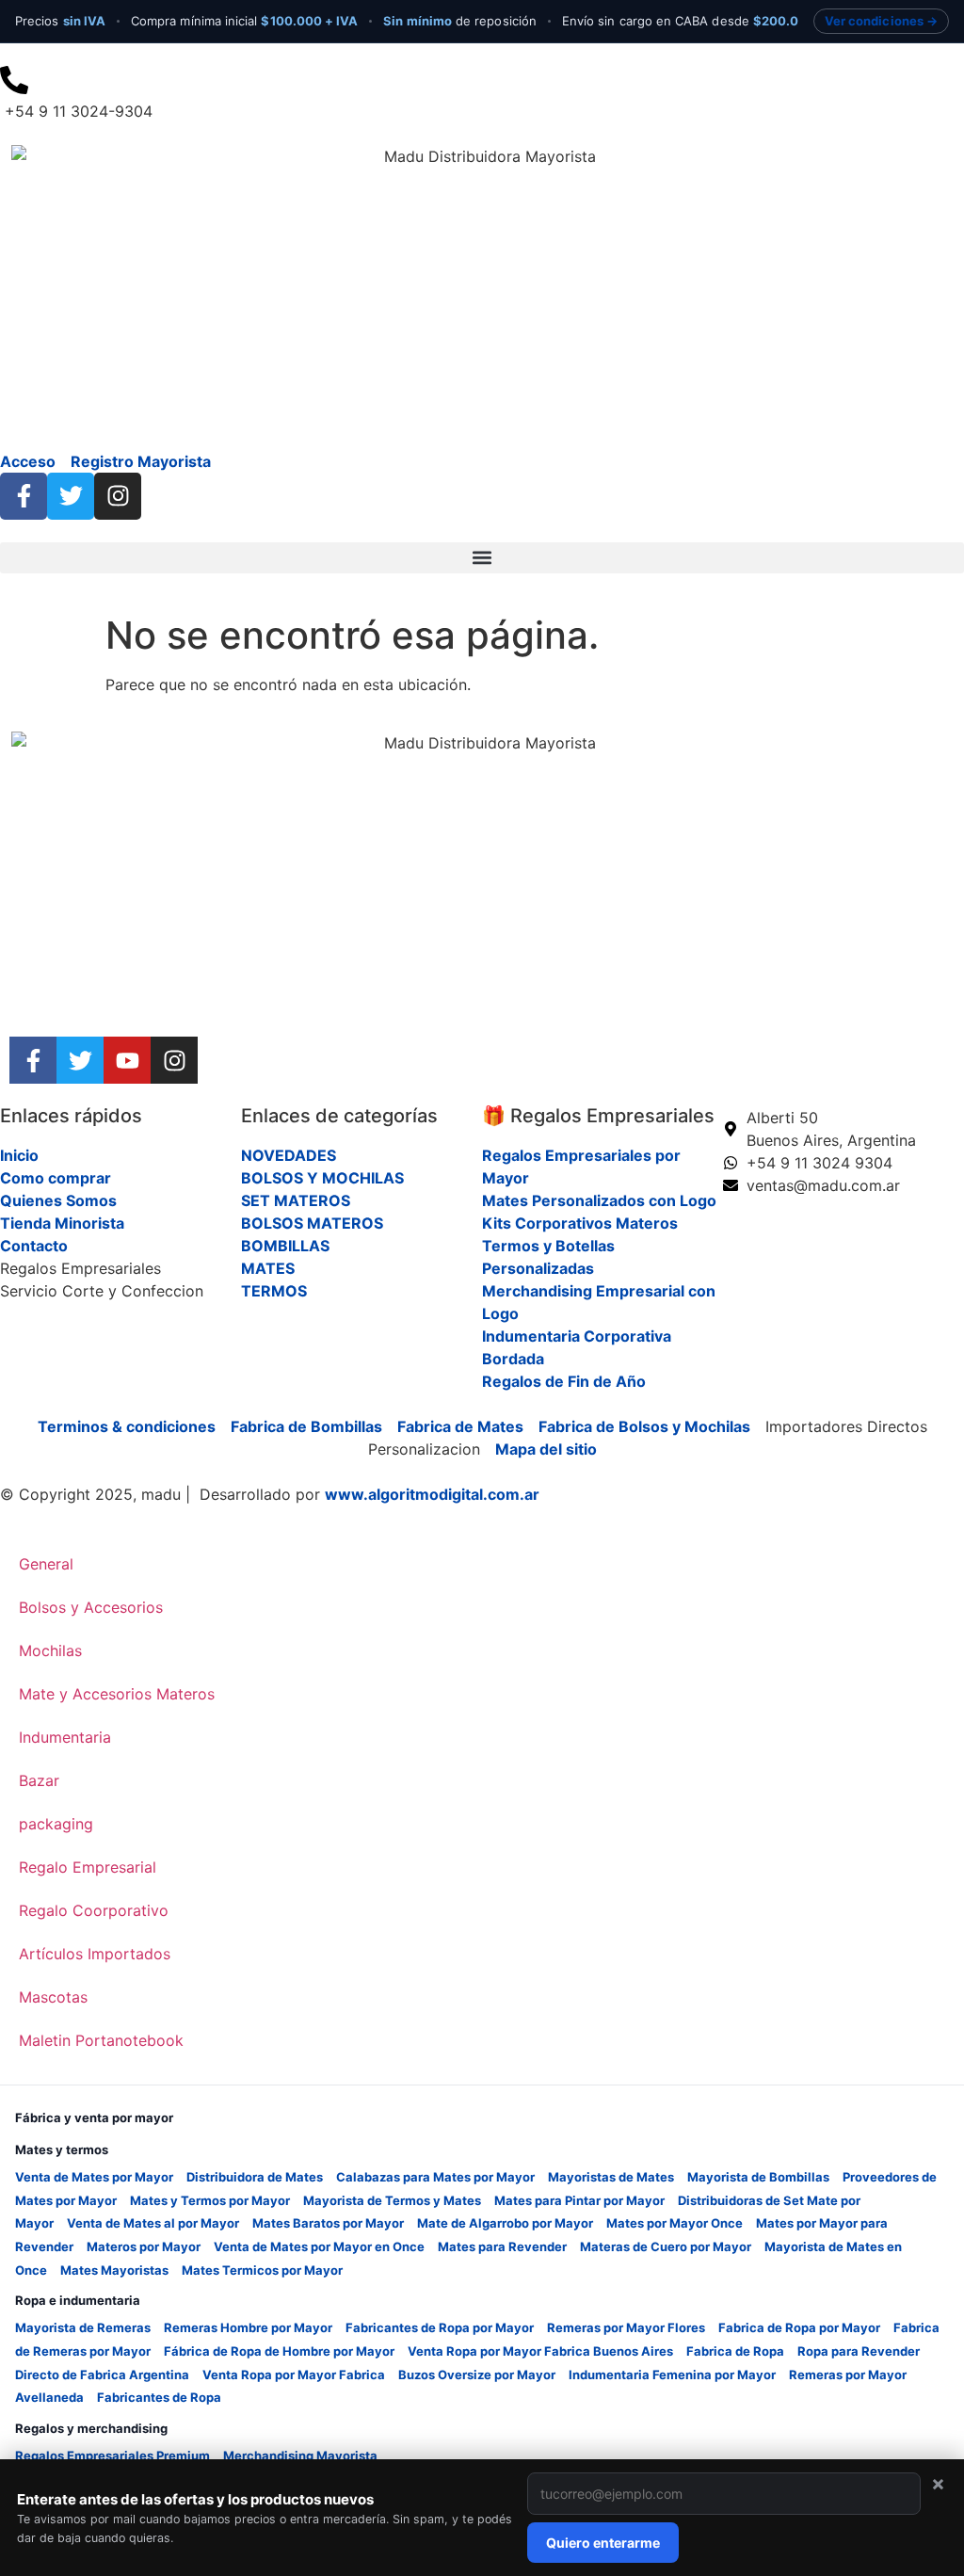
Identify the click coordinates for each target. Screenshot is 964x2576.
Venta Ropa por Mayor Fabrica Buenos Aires (540, 2351)
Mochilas (50, 1650)
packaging (56, 1824)
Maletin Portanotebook (101, 2040)
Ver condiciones (874, 21)
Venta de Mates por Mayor (94, 2177)
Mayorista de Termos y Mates (392, 2200)
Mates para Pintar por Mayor (579, 2200)
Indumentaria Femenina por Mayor (672, 2375)
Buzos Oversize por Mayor (477, 2375)
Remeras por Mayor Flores (626, 2327)
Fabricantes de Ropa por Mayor (440, 2327)
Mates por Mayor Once (675, 2223)
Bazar (39, 1780)
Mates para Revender (502, 2246)
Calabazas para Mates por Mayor (435, 2177)
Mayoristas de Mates (611, 2177)
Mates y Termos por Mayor (210, 2200)
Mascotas (53, 1997)
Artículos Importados (95, 1954)
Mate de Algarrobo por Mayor (505, 2223)
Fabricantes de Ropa (159, 2397)
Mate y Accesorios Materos (117, 1694)
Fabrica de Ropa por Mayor (799, 2327)
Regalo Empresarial (88, 1867)
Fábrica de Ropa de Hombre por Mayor (279, 2351)
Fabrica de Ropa (735, 2351)
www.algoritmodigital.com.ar (432, 1494)
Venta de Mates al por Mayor (153, 2223)
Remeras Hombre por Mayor (248, 2327)
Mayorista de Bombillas (758, 2177)
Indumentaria (65, 1737)
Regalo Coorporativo (94, 1910)
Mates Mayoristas (114, 2270)
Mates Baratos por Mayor (328, 2223)
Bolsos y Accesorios (91, 1607)
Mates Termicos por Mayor (262, 2270)
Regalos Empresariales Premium (112, 2455)
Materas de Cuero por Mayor (666, 2246)
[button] (482, 558)
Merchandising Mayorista (300, 2455)
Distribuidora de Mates (255, 2177)
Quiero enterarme (603, 2543)
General (46, 1564)
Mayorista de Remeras (83, 2327)
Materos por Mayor (144, 2246)
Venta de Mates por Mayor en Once (319, 2246)
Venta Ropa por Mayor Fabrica (294, 2375)
